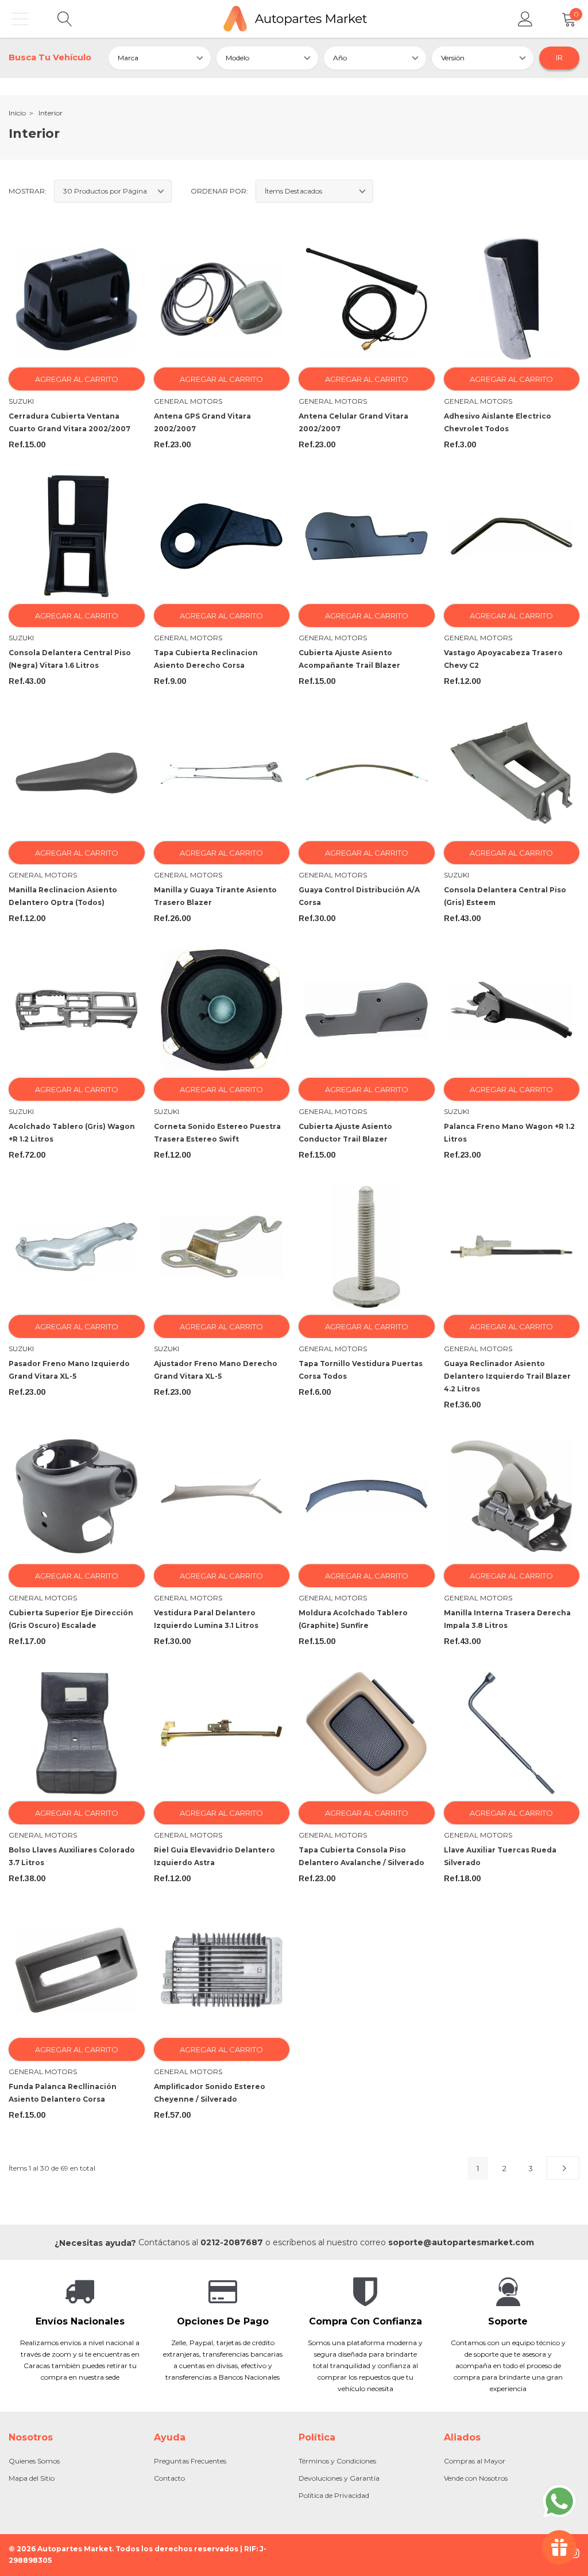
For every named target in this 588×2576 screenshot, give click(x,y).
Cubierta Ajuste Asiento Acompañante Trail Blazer (349, 659)
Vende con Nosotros (476, 2478)
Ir (559, 57)
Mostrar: (28, 191)
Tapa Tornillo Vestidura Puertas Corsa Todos (361, 1370)
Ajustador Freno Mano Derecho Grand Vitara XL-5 (216, 1370)
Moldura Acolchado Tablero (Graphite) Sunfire (353, 1619)
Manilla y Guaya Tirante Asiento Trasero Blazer (215, 896)
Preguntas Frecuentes (190, 2461)
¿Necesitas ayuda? (95, 2243)
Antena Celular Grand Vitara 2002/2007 (353, 422)
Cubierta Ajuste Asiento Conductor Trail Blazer (345, 1133)
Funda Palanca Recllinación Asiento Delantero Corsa (63, 2093)
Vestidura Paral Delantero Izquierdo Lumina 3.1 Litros (206, 1619)
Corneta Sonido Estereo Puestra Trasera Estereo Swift (217, 1133)
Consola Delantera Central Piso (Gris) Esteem (505, 896)
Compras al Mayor (475, 2461)
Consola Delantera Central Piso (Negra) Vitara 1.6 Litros (70, 659)
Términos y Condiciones (337, 2461)
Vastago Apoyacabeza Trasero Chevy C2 (503, 659)
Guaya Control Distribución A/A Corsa (359, 896)
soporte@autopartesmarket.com (461, 2242)
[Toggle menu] (20, 19)
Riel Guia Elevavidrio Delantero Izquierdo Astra (214, 1856)
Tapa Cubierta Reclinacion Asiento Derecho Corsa (206, 659)
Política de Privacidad (334, 2495)
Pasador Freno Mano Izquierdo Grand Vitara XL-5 (69, 1370)
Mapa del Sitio (32, 2478)
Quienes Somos (34, 2461)
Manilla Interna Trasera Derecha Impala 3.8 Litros (507, 1619)
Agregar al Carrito (77, 379)
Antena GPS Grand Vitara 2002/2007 (202, 422)
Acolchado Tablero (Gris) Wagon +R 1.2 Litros (72, 1133)
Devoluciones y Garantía (339, 2478)
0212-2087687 (232, 2242)
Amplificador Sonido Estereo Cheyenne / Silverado (210, 2093)
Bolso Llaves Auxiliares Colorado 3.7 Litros (72, 1856)
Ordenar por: (219, 191)
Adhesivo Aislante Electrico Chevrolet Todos (498, 422)
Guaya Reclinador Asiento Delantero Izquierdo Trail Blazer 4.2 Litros (507, 1376)
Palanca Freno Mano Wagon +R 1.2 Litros (509, 1133)
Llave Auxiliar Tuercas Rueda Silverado (500, 1856)
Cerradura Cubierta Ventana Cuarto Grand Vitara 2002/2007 (69, 422)
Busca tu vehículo (50, 57)
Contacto (169, 2478)
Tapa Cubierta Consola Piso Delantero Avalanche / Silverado (361, 1856)
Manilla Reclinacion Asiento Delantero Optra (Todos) (63, 896)
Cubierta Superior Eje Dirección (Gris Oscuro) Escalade (71, 1619)
